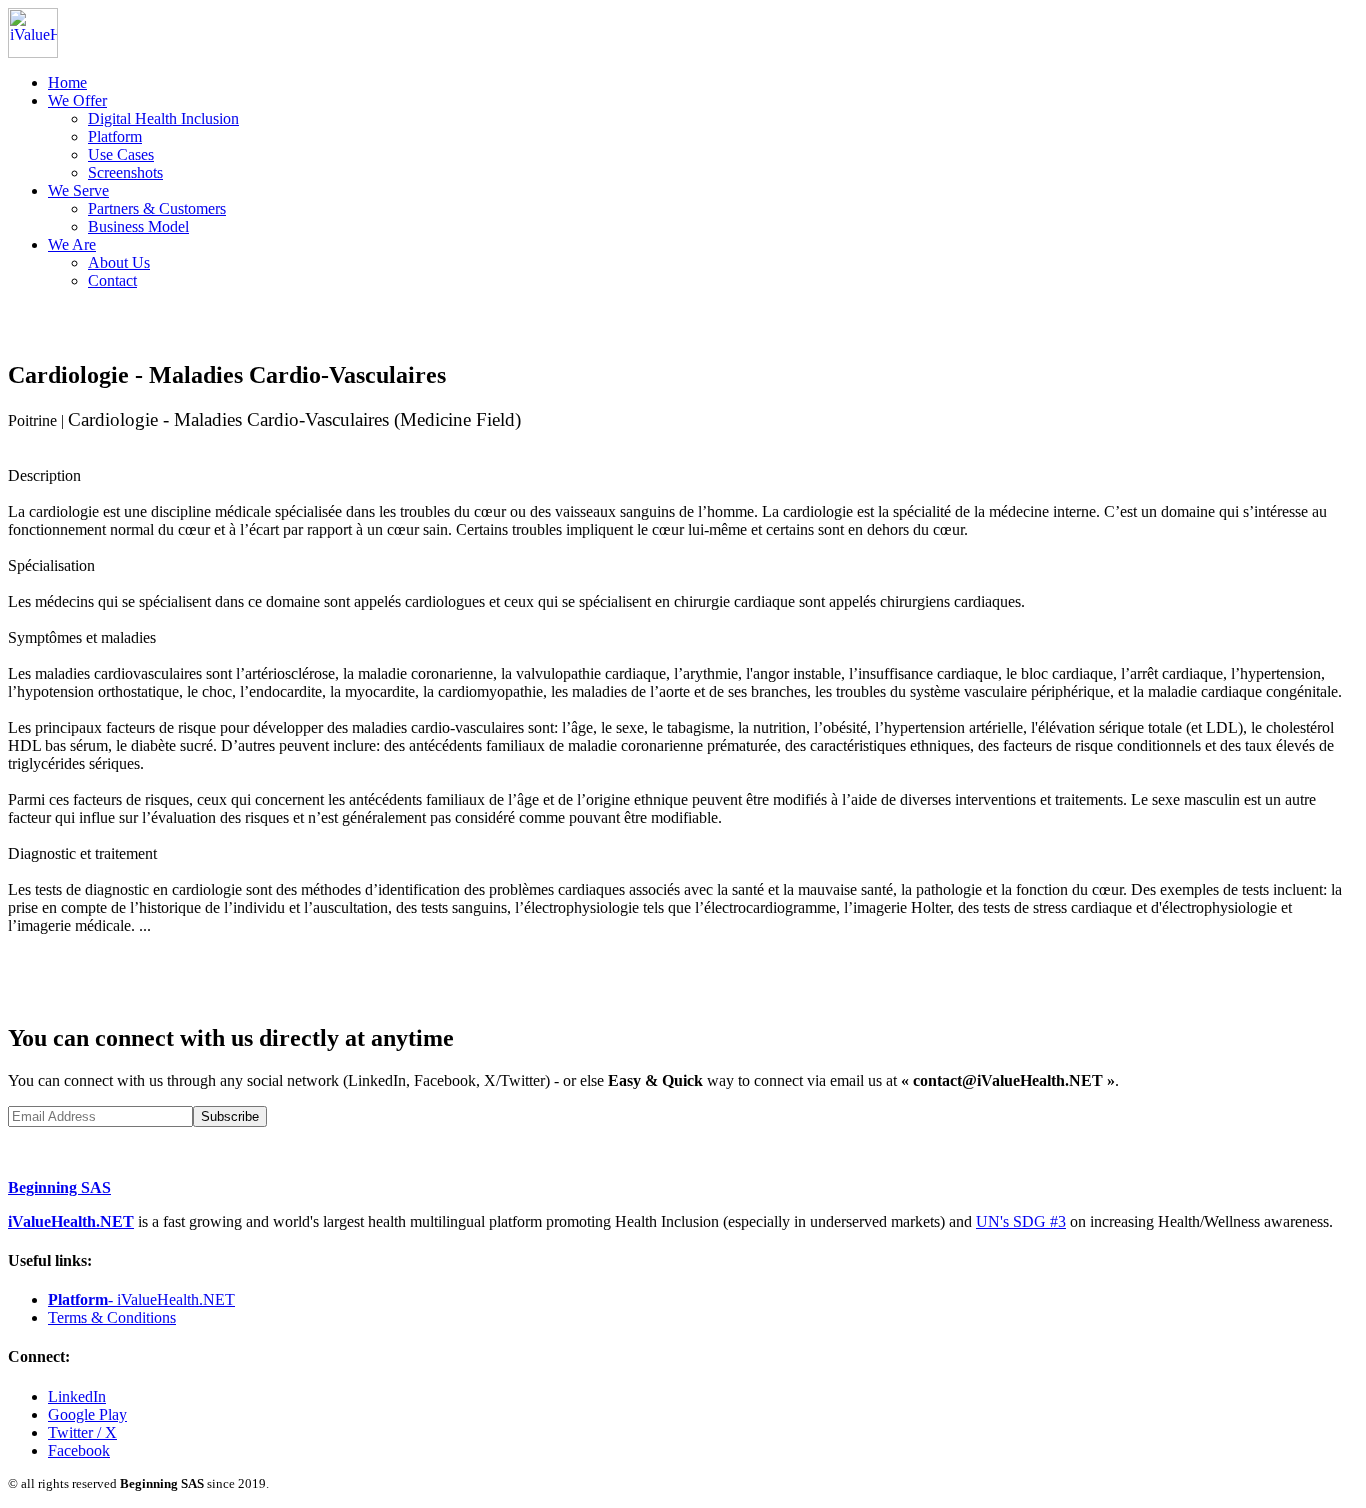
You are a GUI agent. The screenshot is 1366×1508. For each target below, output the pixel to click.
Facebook (79, 1450)
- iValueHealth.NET (141, 1299)
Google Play (87, 1414)
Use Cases (121, 154)
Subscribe (230, 1116)
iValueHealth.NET (71, 1221)
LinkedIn (77, 1396)
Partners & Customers (157, 208)
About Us (119, 262)
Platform (115, 136)
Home (67, 82)
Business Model (138, 226)
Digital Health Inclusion (163, 118)
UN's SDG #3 (1021, 1221)
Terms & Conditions (112, 1317)
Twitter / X (82, 1432)
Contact (112, 280)
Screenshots (125, 172)
